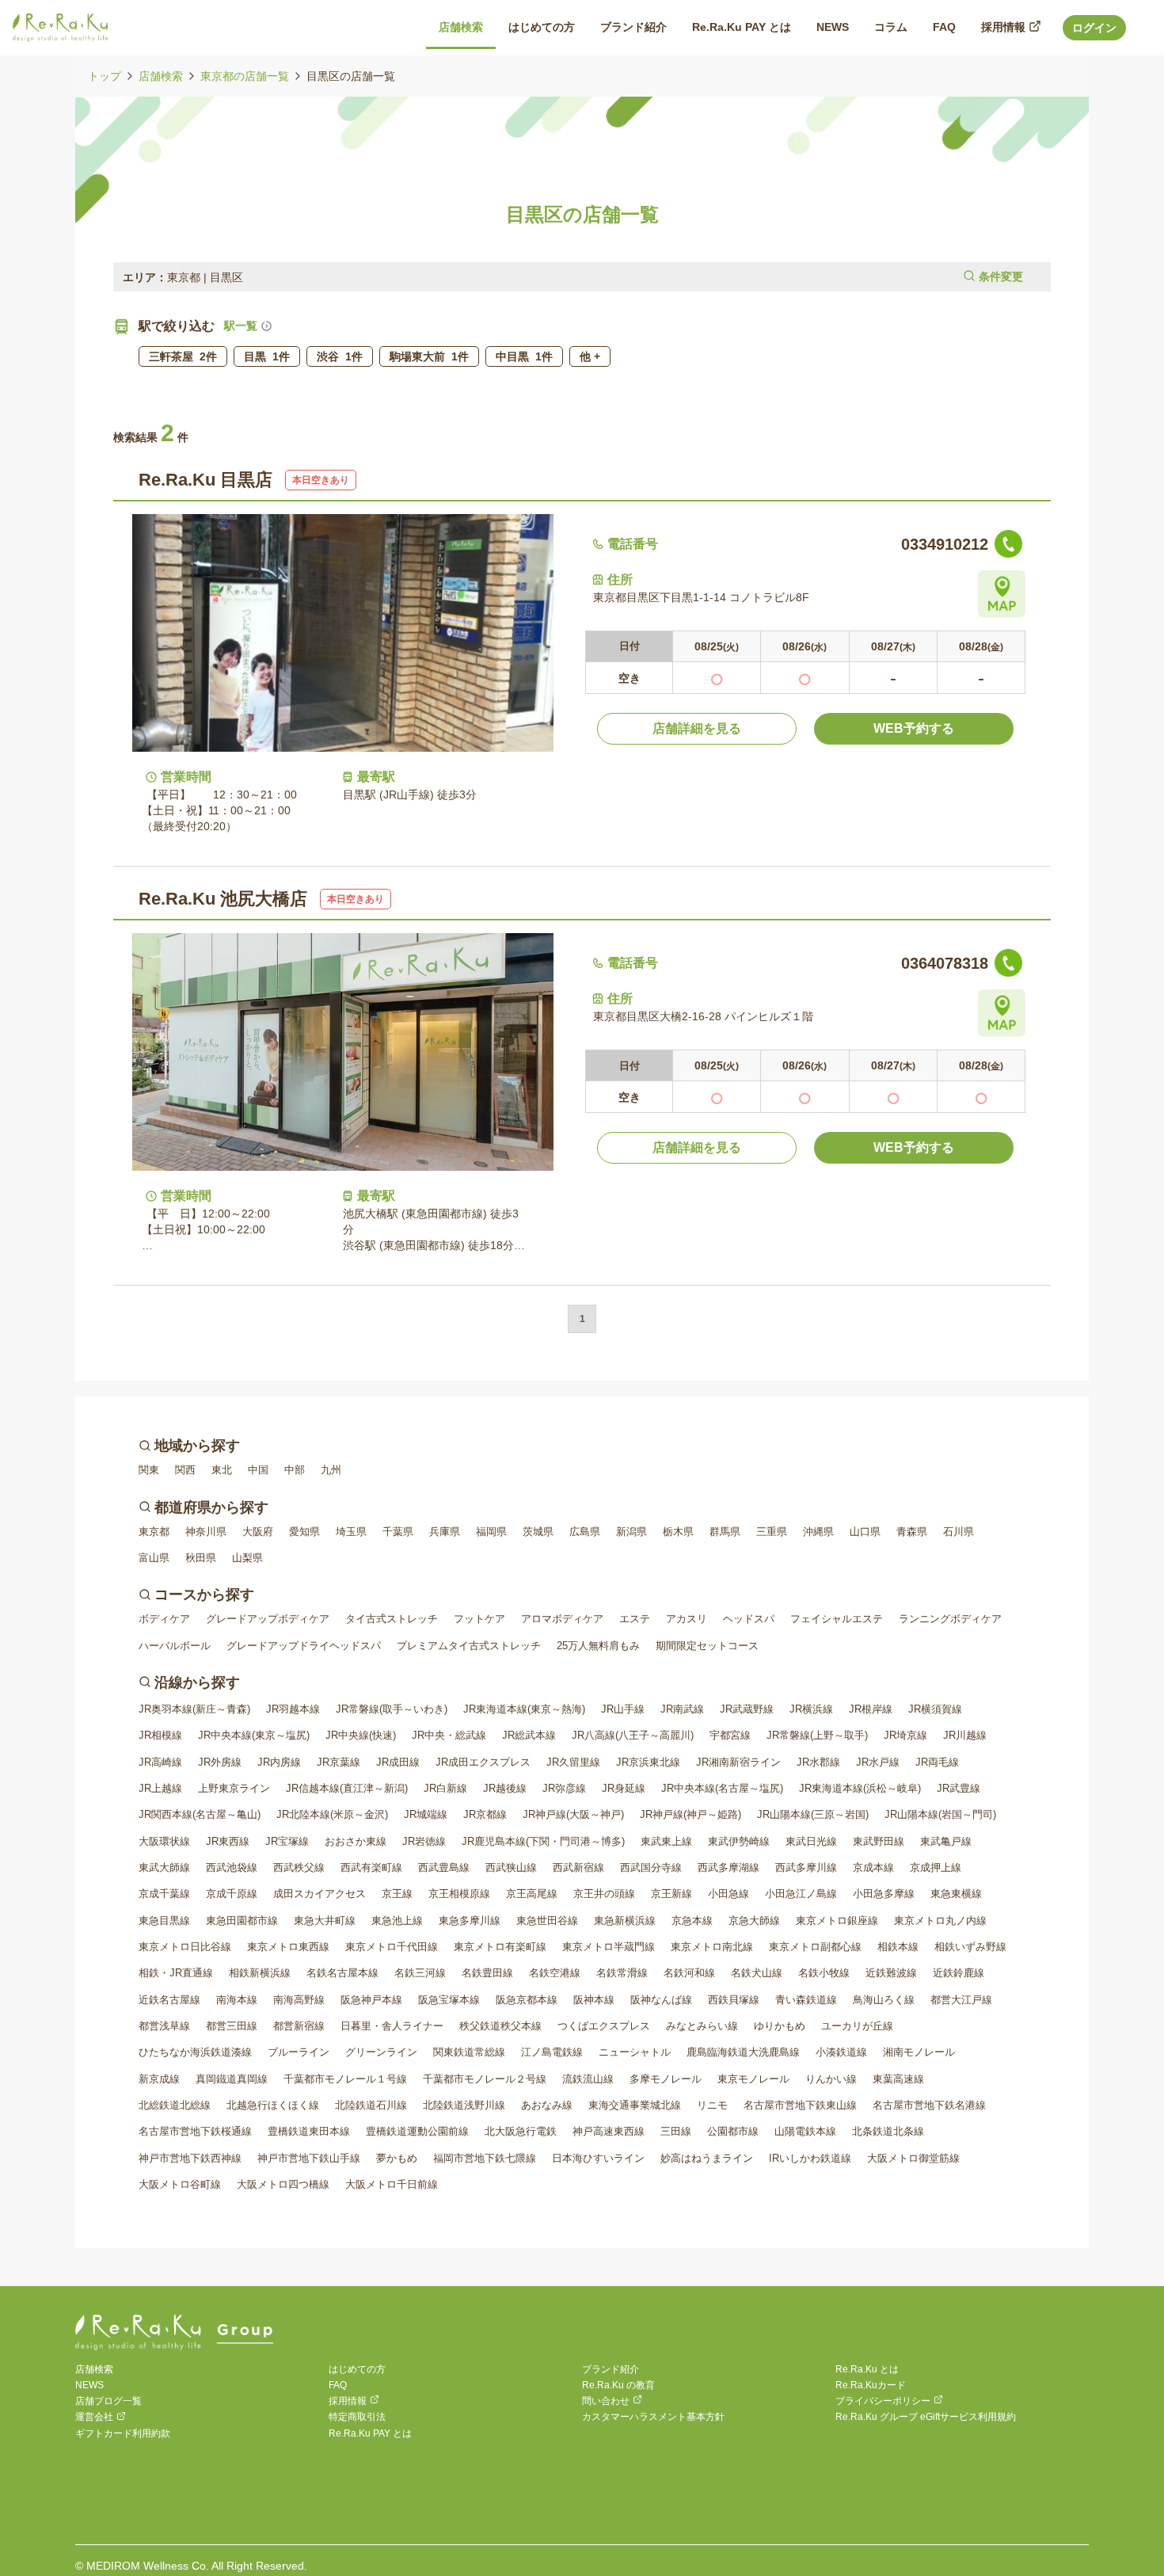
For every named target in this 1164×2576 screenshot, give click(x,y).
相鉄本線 (898, 1947)
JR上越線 (160, 1788)
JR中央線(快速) (361, 1735)
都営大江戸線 (961, 2000)
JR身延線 (624, 1788)
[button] (582, 277)
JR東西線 (228, 1841)
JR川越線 (965, 1735)
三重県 (772, 1532)
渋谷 (340, 356)
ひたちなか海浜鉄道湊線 (195, 2052)
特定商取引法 (357, 2417)
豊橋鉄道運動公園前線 (417, 2131)
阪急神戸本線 (371, 2000)
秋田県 (201, 1558)
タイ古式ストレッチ (392, 1619)
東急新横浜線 (625, 1921)
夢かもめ (397, 2158)
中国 (258, 1470)
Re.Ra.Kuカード (871, 2385)
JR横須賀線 (935, 1709)
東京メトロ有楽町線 (500, 1947)
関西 (185, 1470)
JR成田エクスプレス (483, 1762)
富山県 (154, 1558)
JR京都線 (485, 1814)
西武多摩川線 (806, 1867)
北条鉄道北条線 (888, 2131)
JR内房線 (279, 1762)
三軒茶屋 (183, 356)
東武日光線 (811, 1841)
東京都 (154, 1532)
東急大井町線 (325, 1921)
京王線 (397, 1894)
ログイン (1094, 28)
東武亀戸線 (946, 1841)
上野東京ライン (234, 1788)
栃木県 (678, 1532)
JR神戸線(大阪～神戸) (573, 1814)
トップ (105, 76)
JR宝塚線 (287, 1841)
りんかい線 (831, 2079)
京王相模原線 (459, 1894)
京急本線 (692, 1921)
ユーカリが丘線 (857, 2026)
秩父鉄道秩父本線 (500, 2026)
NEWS (89, 2385)
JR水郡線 (818, 1762)
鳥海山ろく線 (884, 2000)
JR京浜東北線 (648, 1762)
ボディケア (164, 1619)
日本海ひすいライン (598, 2158)
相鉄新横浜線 (260, 1973)
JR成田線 (398, 1762)
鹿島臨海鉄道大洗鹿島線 (743, 2052)
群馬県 (725, 1532)
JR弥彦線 (564, 1788)
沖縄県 (818, 1532)
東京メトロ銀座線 (837, 1921)
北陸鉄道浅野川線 (464, 2105)
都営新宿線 (299, 2026)
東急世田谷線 (547, 1921)
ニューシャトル (635, 2052)
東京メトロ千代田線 (392, 1947)
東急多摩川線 (470, 1921)
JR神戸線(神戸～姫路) (690, 1814)
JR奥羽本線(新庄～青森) (194, 1709)
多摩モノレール (666, 2079)
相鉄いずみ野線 (970, 1947)
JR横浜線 (811, 1709)
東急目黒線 (164, 1921)
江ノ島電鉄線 (552, 2052)
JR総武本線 (529, 1735)
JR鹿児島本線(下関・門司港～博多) (543, 1841)
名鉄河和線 (689, 1973)
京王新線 (671, 1894)
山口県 (865, 1532)
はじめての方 (357, 2369)
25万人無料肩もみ (598, 1646)
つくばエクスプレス (604, 2026)
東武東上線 (666, 1841)
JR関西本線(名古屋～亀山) (200, 1814)
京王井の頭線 (604, 1894)
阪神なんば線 (661, 2000)
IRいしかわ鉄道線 (810, 2158)
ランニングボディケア (950, 1619)
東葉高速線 (898, 2079)
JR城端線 (426, 1814)
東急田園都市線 (242, 1921)
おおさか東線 (356, 1841)
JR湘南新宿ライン (738, 1762)
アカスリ (687, 1619)
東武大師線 (164, 1867)
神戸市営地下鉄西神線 (190, 2158)
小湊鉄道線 (841, 2052)
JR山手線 (623, 1709)
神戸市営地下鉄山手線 (309, 2158)
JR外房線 (220, 1762)
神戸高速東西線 (609, 2131)
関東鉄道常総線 (469, 2052)
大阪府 (258, 1532)
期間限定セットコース (707, 1646)
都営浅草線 (164, 2026)
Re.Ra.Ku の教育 (618, 2385)
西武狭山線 (511, 1867)
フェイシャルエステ (837, 1619)
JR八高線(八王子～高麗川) (633, 1735)
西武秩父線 (299, 1867)
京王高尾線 (532, 1894)
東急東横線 (956, 1894)
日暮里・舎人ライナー (392, 2026)
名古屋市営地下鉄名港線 (929, 2105)
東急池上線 (397, 1921)
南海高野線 (299, 2000)
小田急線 (728, 1894)
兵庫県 (445, 1532)
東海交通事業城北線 (635, 2105)
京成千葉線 (164, 1894)
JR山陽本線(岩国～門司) (940, 1814)
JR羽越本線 (293, 1709)
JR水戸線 (878, 1762)
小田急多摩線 (884, 1894)
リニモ (712, 2105)
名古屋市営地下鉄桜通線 (195, 2131)
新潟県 (631, 1532)
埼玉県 (351, 1532)
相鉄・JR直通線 (176, 1973)
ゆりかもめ (780, 2026)
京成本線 (873, 1867)
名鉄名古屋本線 (342, 1973)
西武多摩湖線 (728, 1867)
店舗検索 (161, 76)
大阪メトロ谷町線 (180, 2184)
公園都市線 (733, 2131)
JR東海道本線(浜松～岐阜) (860, 1788)
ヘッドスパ (749, 1619)
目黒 (267, 356)
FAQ (338, 2385)
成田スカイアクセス (320, 1894)
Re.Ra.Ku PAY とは (370, 2433)
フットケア (479, 1619)
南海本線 (237, 2000)
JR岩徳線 (424, 1841)
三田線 (676, 2131)
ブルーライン (299, 2052)
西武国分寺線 (651, 1867)
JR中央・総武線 (449, 1735)
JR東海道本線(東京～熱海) (524, 1709)
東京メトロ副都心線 (815, 1947)
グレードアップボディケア (268, 1619)
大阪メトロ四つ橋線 (283, 2184)
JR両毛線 (937, 1762)
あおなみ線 (547, 2105)
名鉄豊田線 (487, 1973)
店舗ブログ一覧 (108, 2401)
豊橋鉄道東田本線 (309, 2131)
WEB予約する (914, 728)
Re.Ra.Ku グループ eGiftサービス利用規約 (926, 2417)
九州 (331, 1470)
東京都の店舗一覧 (245, 76)
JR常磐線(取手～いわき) (392, 1709)
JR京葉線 (339, 1762)
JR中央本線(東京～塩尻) (254, 1735)
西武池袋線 (232, 1867)
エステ (635, 1619)
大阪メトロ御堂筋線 (913, 2158)
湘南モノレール (919, 2052)
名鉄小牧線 (824, 1973)
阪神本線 (594, 2000)
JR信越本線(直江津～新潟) (347, 1788)
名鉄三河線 (420, 1973)
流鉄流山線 (588, 2079)
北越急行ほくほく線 (273, 2105)
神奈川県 (206, 1532)
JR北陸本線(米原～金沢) (332, 1814)
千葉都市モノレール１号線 (345, 2079)
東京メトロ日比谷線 (185, 1947)
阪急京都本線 (527, 2000)
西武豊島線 (444, 1867)
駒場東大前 (429, 356)
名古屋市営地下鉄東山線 (800, 2105)
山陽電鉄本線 (805, 2131)
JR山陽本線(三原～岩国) (813, 1814)
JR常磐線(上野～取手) (817, 1735)
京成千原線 (232, 1894)
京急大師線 (754, 1921)
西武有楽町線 (371, 1867)
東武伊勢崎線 (739, 1841)
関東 (149, 1470)
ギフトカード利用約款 (123, 2433)
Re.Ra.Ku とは (867, 2369)
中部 (295, 1470)
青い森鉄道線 (806, 2000)
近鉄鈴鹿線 (959, 1973)
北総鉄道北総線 (175, 2105)
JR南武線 (682, 1709)
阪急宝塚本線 (449, 2000)
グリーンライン (381, 2052)
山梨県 (247, 1558)
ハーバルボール (175, 1646)
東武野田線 (879, 1841)
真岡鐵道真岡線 (232, 2079)
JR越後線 (505, 1788)
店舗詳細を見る (697, 728)
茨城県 (538, 1532)
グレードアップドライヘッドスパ (304, 1646)
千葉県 (398, 1532)
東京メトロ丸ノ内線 (940, 1921)
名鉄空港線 (555, 1973)
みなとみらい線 (702, 2026)
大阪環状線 (164, 1841)
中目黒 (524, 356)
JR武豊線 (959, 1788)
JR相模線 (160, 1735)
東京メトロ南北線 (712, 1947)
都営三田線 (232, 2026)
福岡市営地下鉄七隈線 (485, 2158)
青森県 (912, 1532)
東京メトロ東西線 (288, 1947)
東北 (222, 1470)
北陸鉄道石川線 (371, 2105)
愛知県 (304, 1532)
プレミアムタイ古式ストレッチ (469, 1646)
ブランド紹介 (611, 2369)
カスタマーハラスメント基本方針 (653, 2417)
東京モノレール (753, 2079)
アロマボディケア (562, 1619)
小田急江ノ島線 (801, 1894)
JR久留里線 (573, 1762)
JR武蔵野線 (747, 1709)
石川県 (959, 1532)
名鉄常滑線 (622, 1973)
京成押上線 (936, 1867)
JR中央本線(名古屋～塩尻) (722, 1788)
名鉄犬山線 (757, 1973)
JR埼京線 (905, 1735)
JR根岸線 (871, 1709)
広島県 (585, 1532)
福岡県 (491, 1532)
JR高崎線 (160, 1762)
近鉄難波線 (891, 1973)
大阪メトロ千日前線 (392, 2184)
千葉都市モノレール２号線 (485, 2079)
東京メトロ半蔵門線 (609, 1947)
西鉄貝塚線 (734, 2000)
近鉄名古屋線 (169, 2000)
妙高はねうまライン (707, 2158)
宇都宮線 (730, 1735)
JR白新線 (445, 1788)
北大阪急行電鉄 (521, 2131)
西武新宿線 (578, 1867)
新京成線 (159, 2079)
